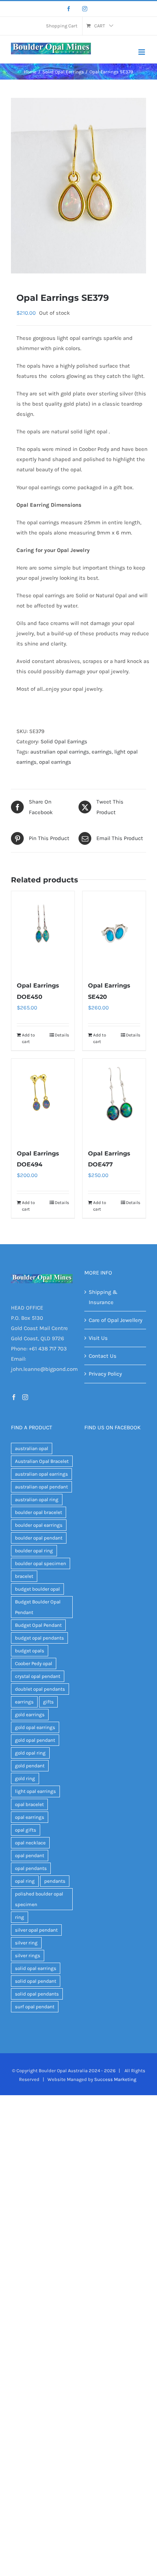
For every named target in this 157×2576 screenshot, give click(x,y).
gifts (48, 1702)
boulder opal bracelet (39, 1512)
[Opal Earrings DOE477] (114, 1100)
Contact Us (103, 1356)
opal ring (25, 1881)
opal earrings (55, 762)
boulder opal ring (34, 1551)
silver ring (26, 1943)
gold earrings (30, 1715)
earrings (102, 752)
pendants (55, 1881)
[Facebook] (69, 9)
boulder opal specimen (41, 1563)
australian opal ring (37, 1500)
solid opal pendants (37, 1994)
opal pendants (31, 1868)
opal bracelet (29, 1804)
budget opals (30, 1651)
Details (62, 1035)
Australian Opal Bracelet (42, 1461)
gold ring (25, 1778)
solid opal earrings (36, 1968)
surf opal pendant (35, 2007)
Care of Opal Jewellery (116, 1320)
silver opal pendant (36, 1930)
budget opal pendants (39, 1638)
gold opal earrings (35, 1727)
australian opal (32, 1448)
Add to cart (28, 1038)
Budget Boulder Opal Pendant (38, 1607)
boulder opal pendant (39, 1538)
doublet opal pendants (40, 1689)
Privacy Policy (105, 1374)
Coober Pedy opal (34, 1663)
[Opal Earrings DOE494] (43, 1100)
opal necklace (30, 1843)
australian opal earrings (60, 752)
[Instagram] (85, 9)
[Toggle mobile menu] (142, 52)
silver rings (28, 1956)
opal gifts (26, 1830)
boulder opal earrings (39, 1525)
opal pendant (30, 1856)
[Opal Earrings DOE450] (43, 932)
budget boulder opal (37, 1589)
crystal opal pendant (38, 1676)
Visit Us (98, 1338)
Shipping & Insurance (103, 1297)
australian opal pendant (41, 1487)
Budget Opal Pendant (38, 1625)
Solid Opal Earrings (64, 741)
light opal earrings (35, 1791)
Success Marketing (115, 2079)
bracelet (24, 1576)
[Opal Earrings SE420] (114, 932)
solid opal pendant (36, 1981)
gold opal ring (30, 1753)
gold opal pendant (35, 1740)
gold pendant (30, 1766)
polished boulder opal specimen (39, 1899)
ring (20, 1917)
